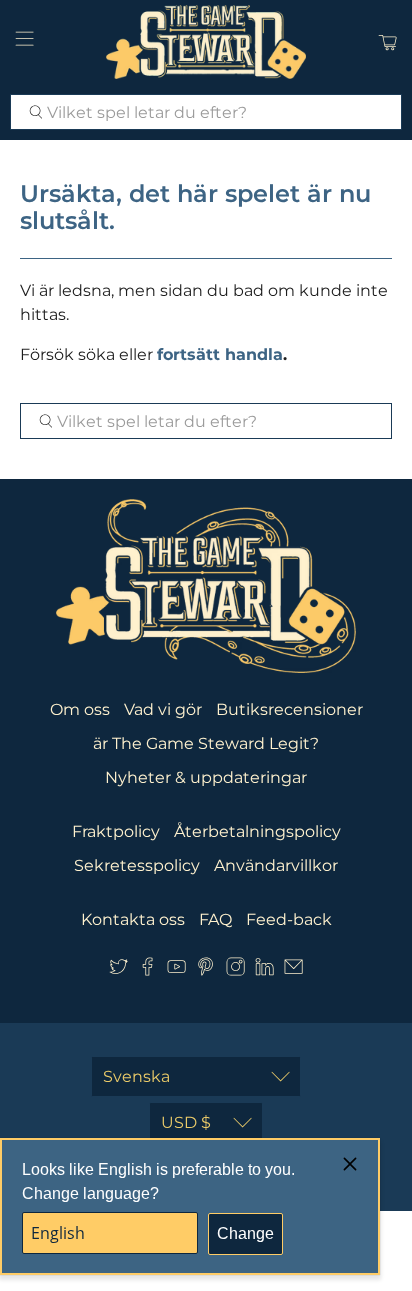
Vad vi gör (163, 709)
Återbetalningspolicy (257, 831)
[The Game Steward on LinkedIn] (264, 970)
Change (245, 1233)
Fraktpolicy (116, 831)
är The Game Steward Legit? (206, 743)
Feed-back (289, 919)
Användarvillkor (276, 865)
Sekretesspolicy (137, 865)
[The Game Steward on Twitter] (118, 970)
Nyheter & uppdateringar (206, 777)
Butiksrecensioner (289, 709)
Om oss (80, 709)
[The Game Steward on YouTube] (176, 970)
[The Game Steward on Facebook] (147, 970)
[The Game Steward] (206, 42)
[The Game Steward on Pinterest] (205, 970)
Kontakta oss (133, 919)
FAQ (215, 919)
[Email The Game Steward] (293, 970)
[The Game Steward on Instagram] (235, 970)
